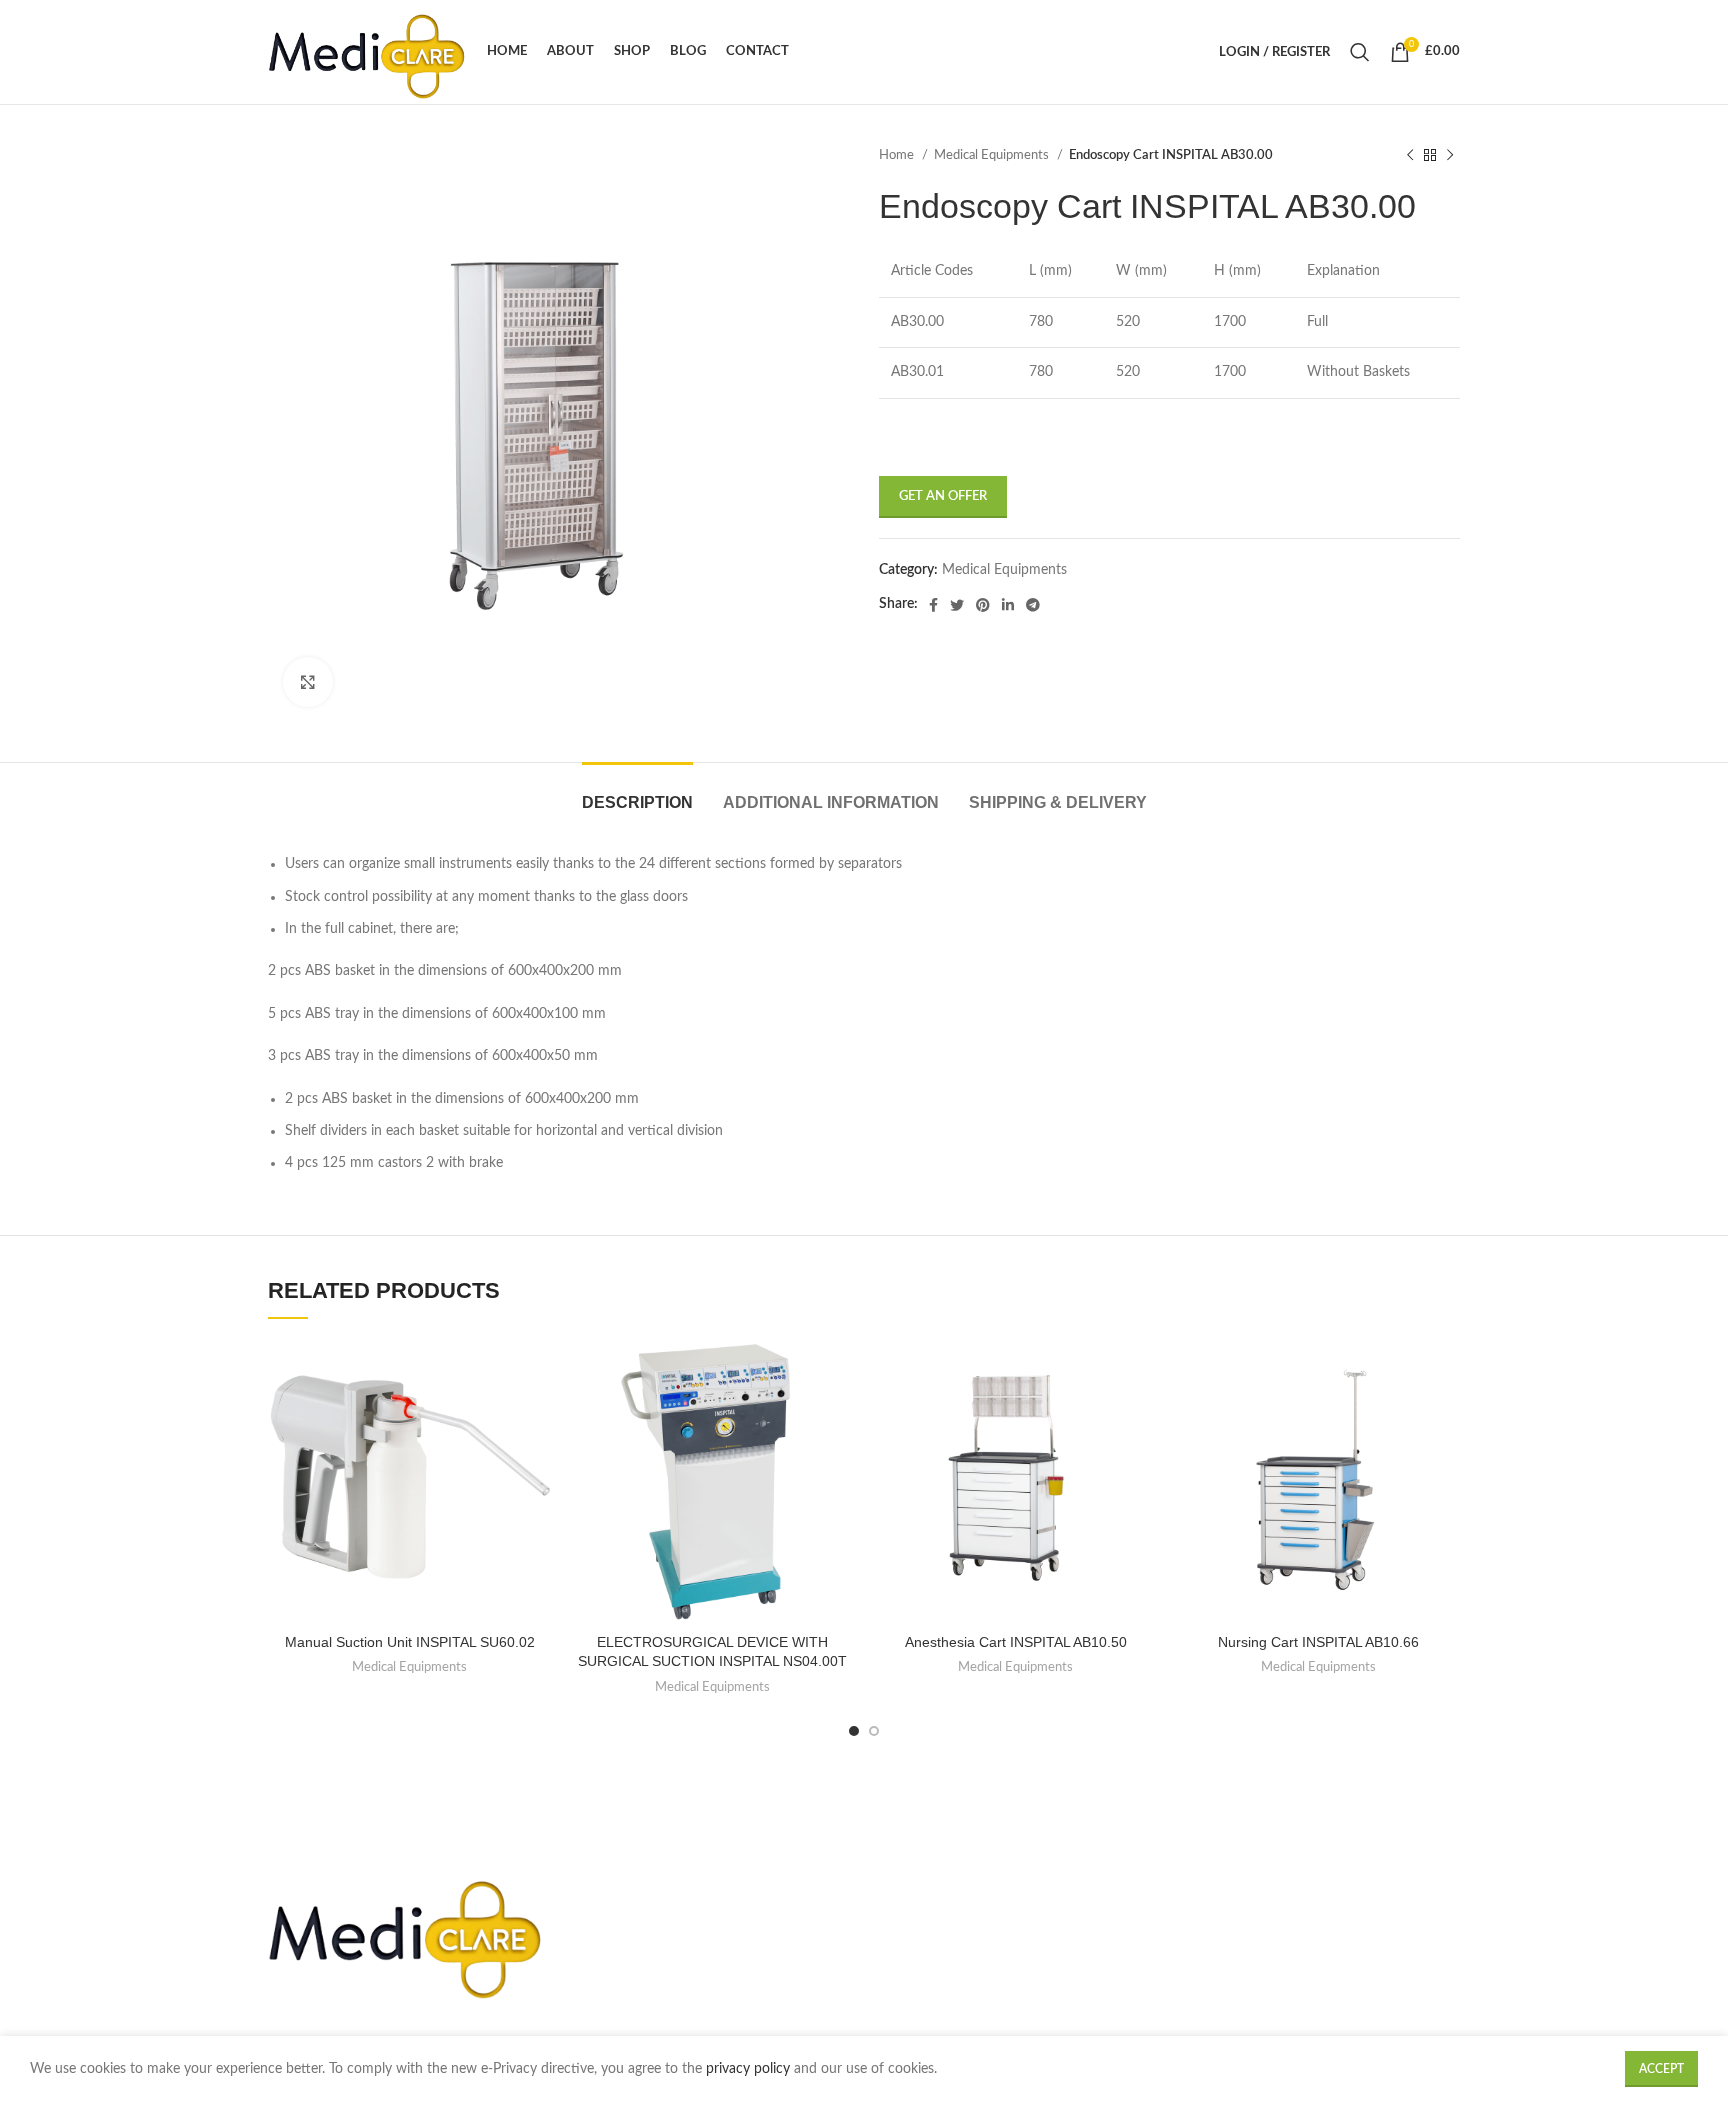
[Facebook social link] (933, 605)
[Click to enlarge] (308, 682)
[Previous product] (1410, 156)
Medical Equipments (993, 155)
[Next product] (1450, 156)
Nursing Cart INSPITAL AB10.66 (1318, 1642)
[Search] (1360, 52)
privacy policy (750, 2069)
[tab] (637, 792)
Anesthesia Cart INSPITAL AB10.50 (1016, 1642)
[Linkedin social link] (1008, 605)
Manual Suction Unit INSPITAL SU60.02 (410, 1642)
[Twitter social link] (957, 605)
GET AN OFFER (943, 496)
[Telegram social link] (1033, 605)
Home (898, 155)
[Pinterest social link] (983, 605)
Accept (1661, 2069)
